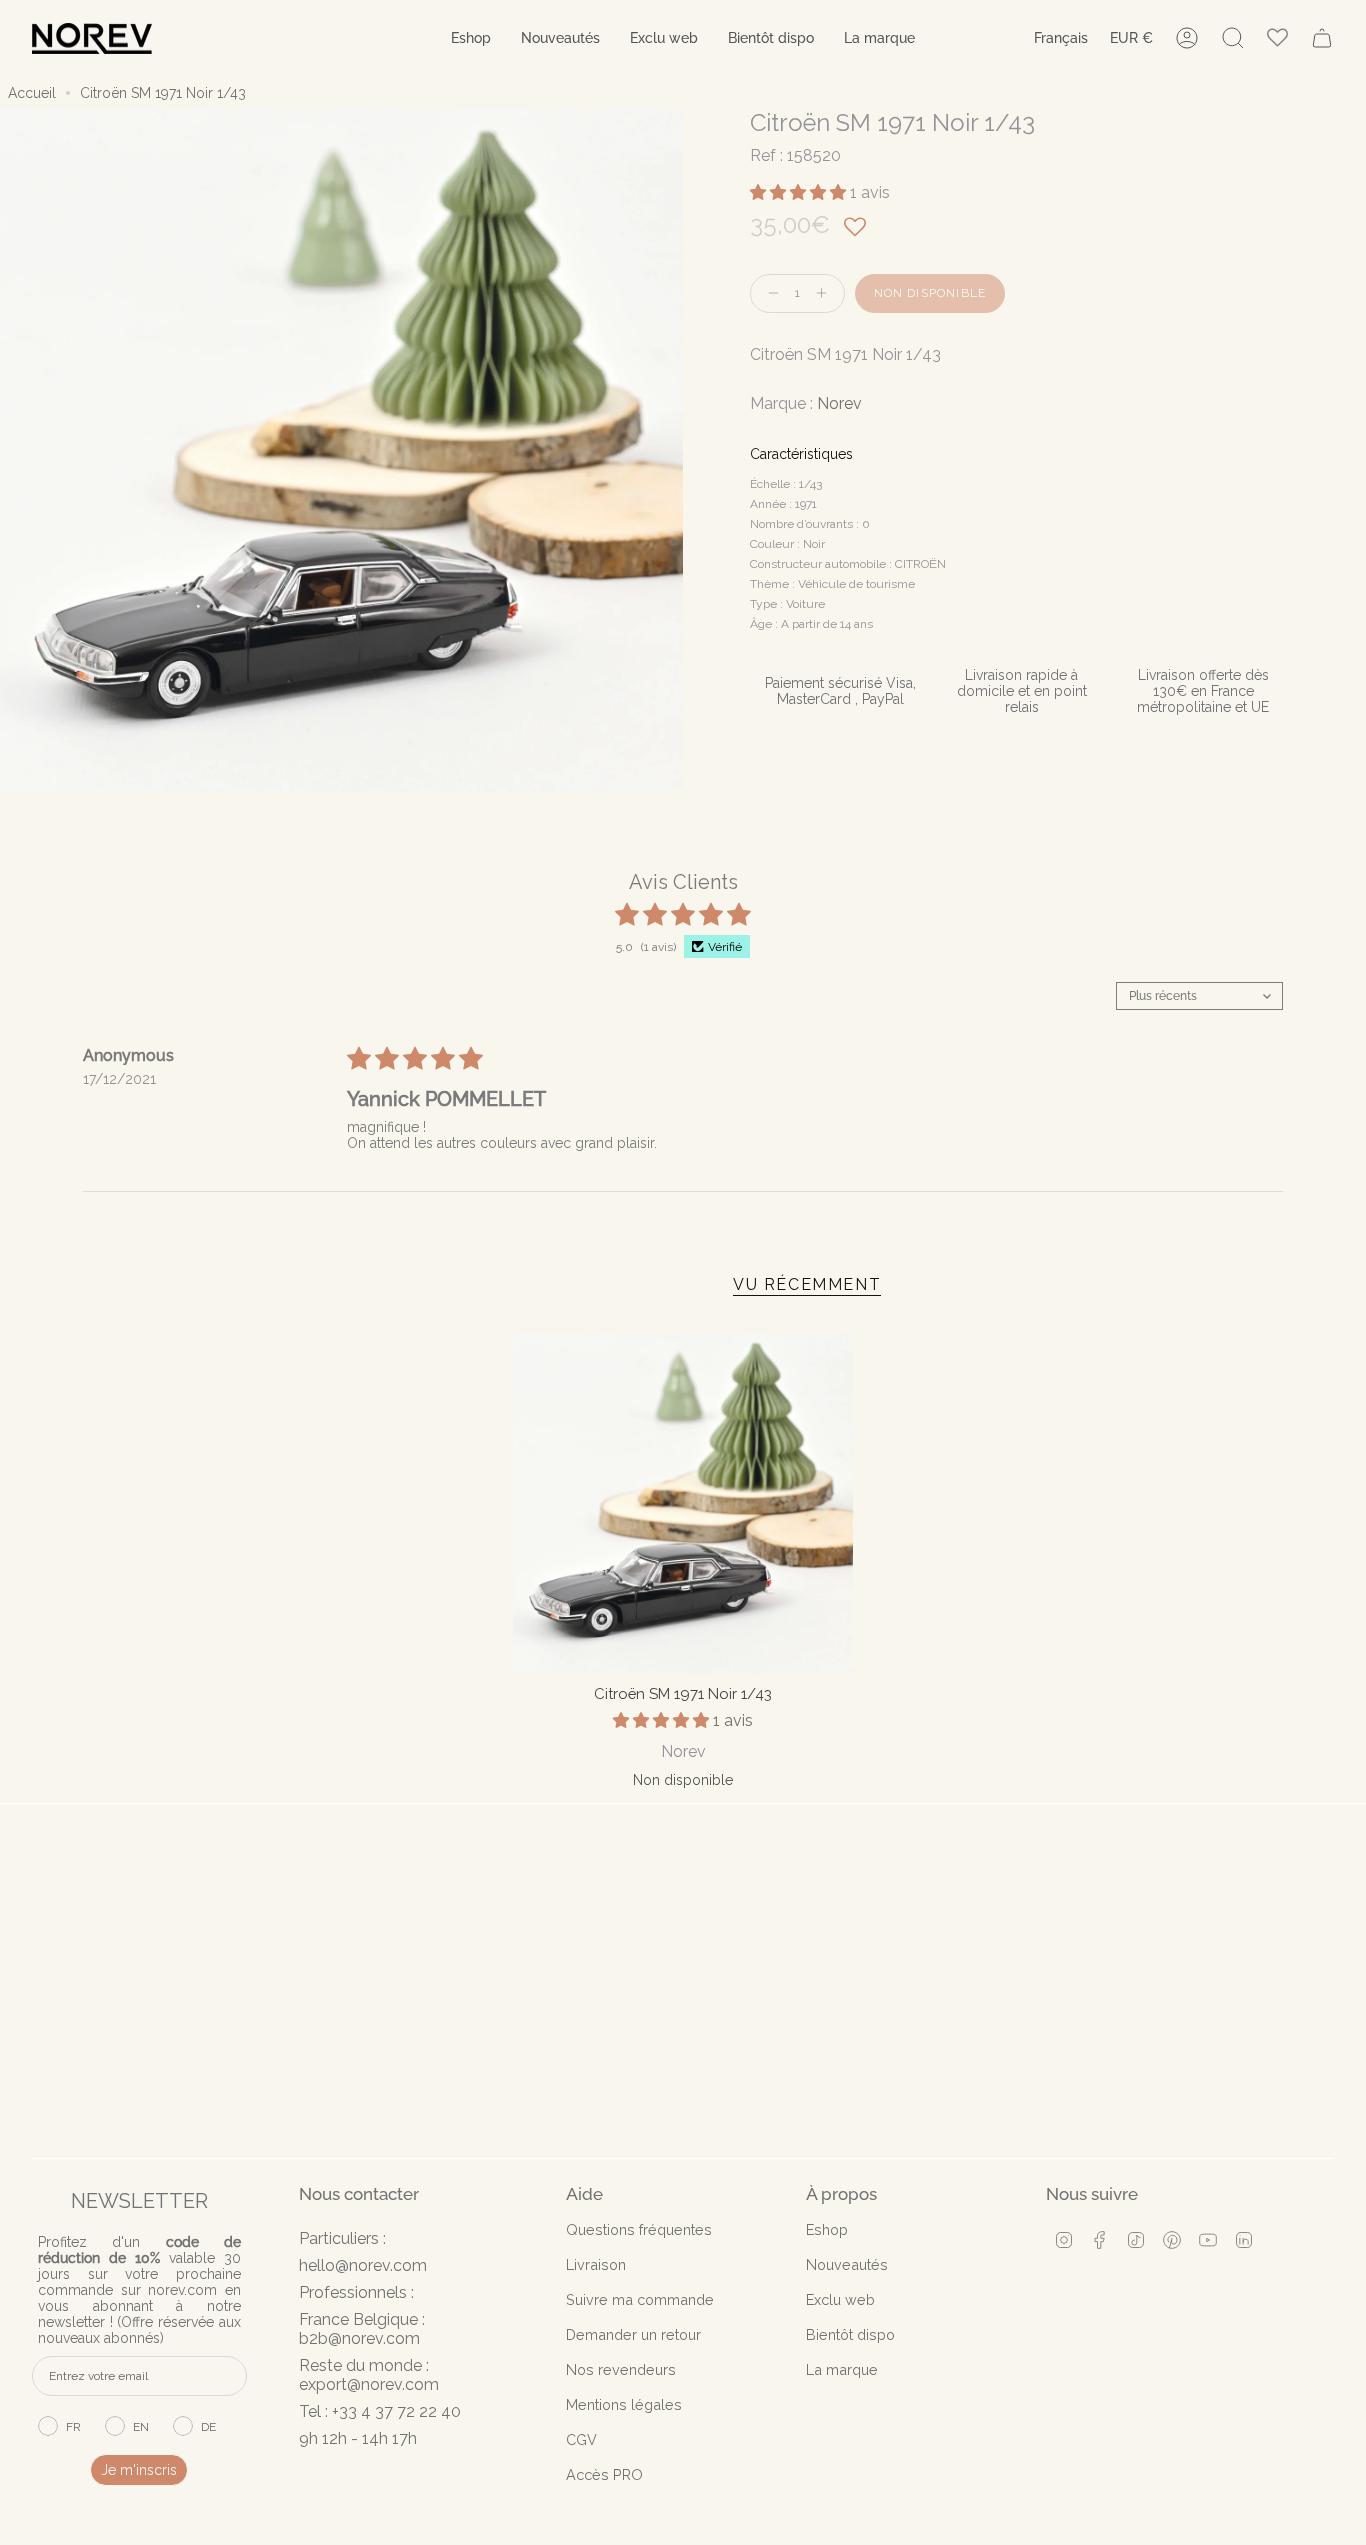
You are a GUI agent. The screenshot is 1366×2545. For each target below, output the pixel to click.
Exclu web (840, 2299)
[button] (471, 38)
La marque (842, 2369)
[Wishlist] (1277, 38)
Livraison (596, 2264)
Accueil (32, 93)
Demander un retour (633, 2334)
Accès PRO (604, 2474)
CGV (581, 2439)
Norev (839, 403)
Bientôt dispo (850, 2334)
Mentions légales (624, 2404)
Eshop (827, 2229)
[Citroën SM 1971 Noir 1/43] (683, 1503)
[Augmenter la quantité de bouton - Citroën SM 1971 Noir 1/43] (826, 293)
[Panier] (1322, 38)
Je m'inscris (139, 2470)
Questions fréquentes (639, 2229)
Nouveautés (847, 2264)
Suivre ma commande (640, 2299)
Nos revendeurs (621, 2369)
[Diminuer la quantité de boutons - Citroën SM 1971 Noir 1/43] (769, 293)
